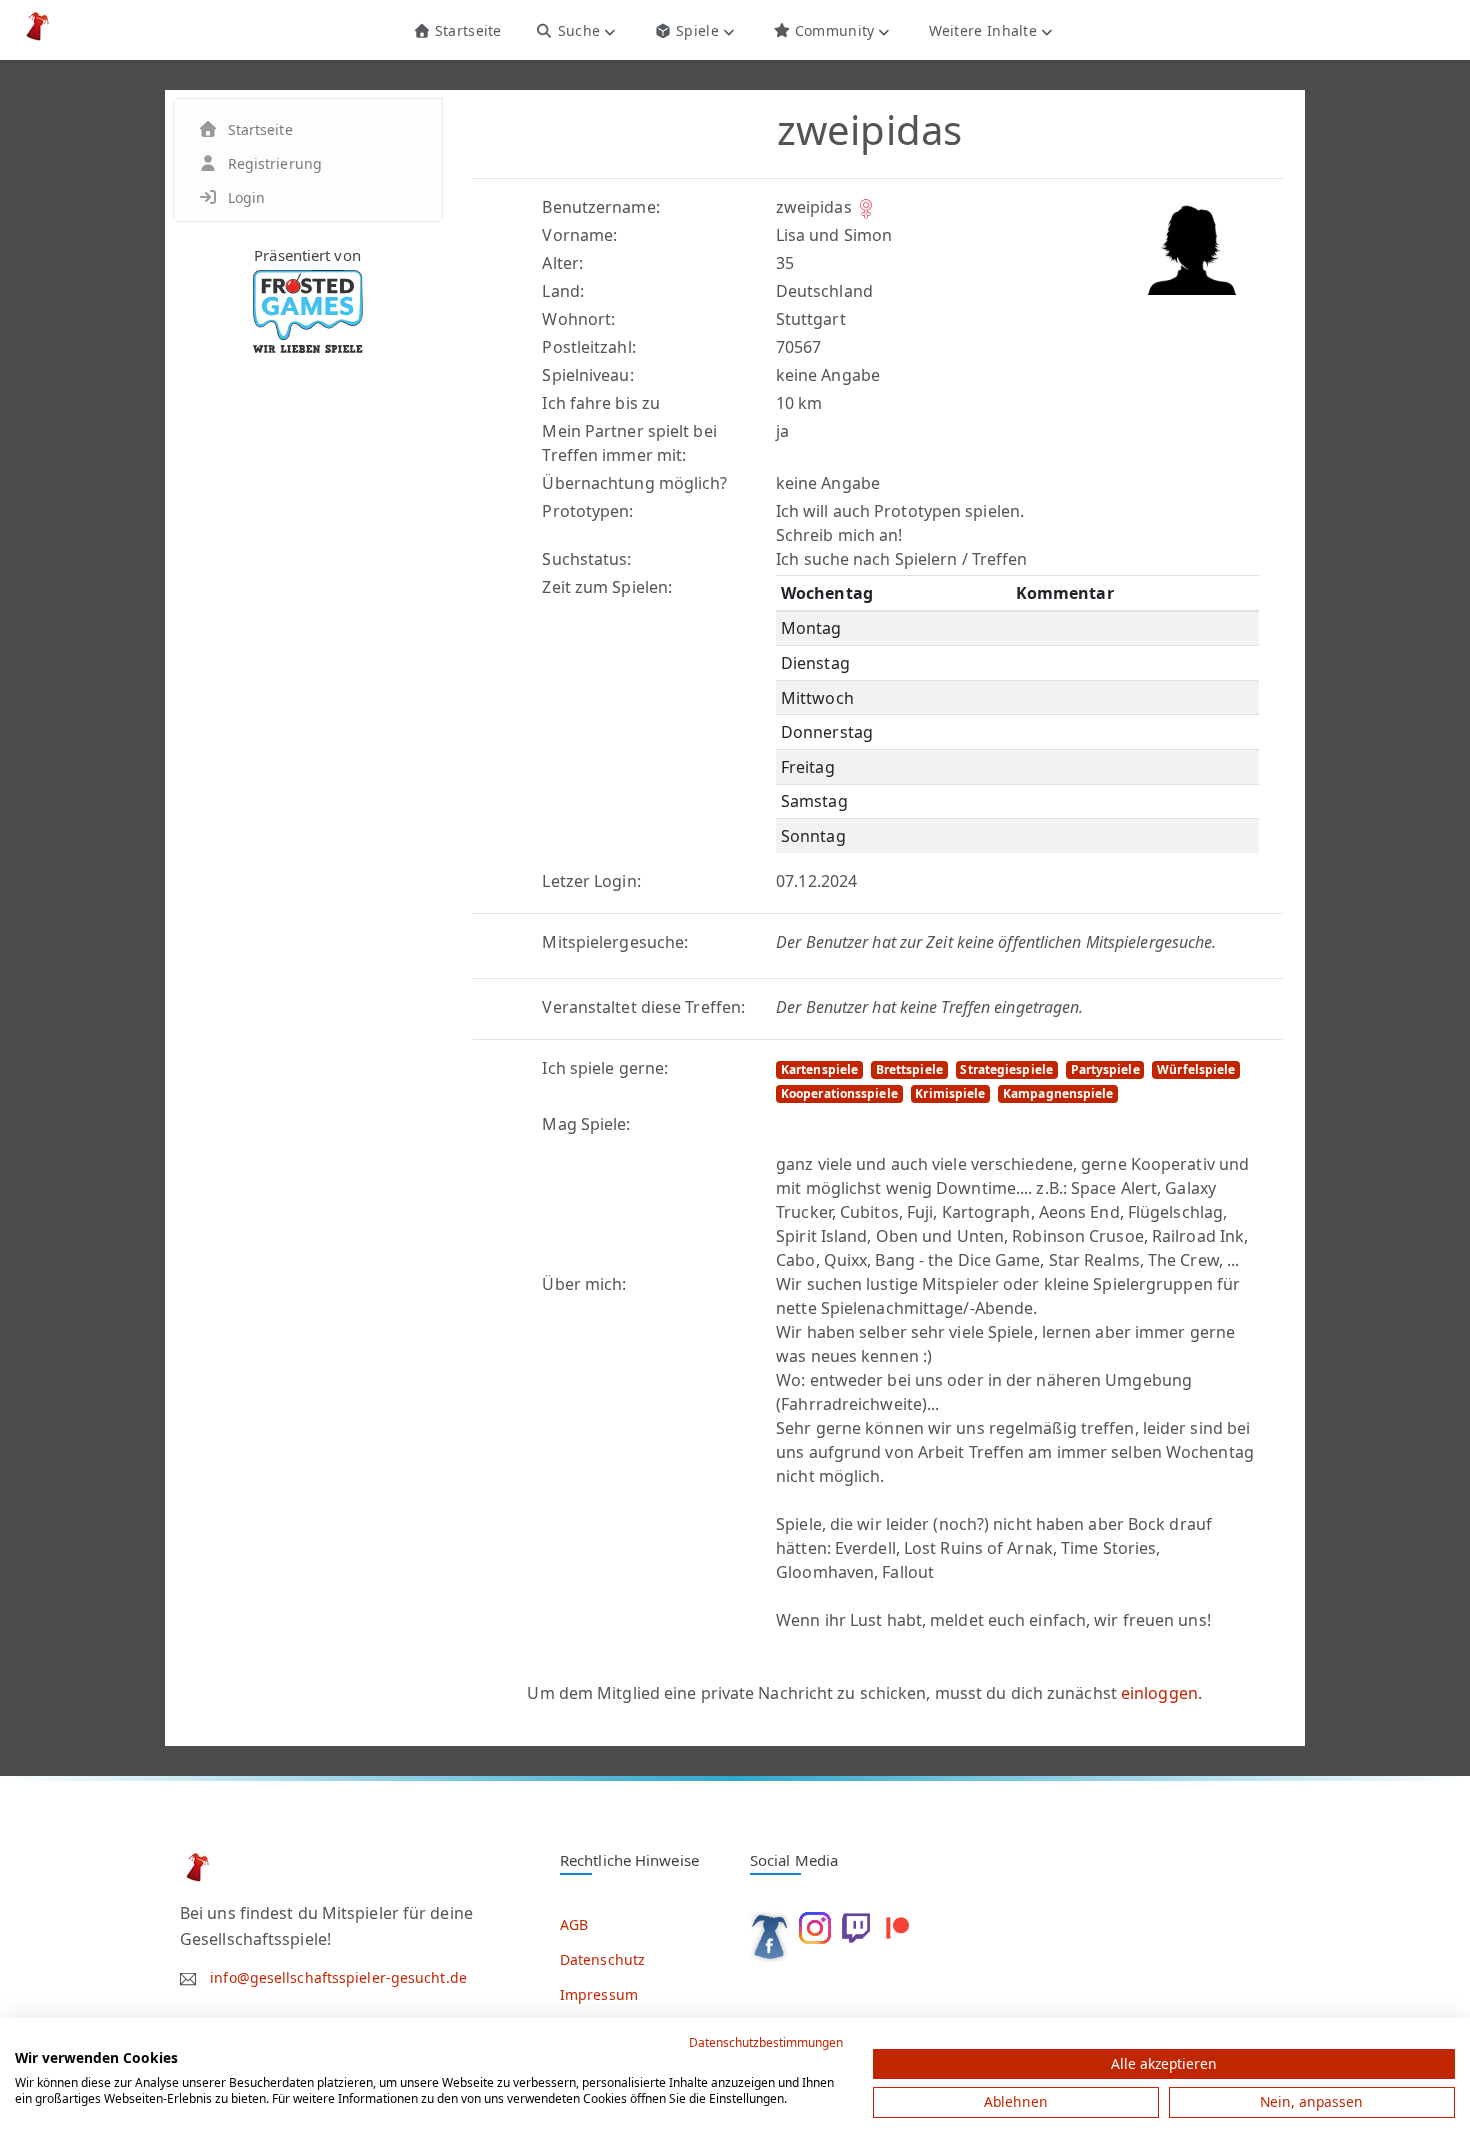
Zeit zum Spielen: (607, 587)
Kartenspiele (819, 1069)
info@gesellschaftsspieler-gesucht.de (338, 1977)
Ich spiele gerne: (605, 1068)
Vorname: (579, 235)
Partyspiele (1105, 1069)
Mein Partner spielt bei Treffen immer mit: (629, 443)
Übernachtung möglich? (634, 483)
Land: (563, 291)
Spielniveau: (587, 375)
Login (247, 197)
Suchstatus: (586, 559)
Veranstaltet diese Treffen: (643, 1007)
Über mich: (584, 1284)
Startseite (465, 30)
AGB (574, 1924)
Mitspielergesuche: (615, 942)
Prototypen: (587, 511)
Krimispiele (950, 1093)
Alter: (562, 263)
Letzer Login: (591, 881)
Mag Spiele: (586, 1124)
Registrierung (275, 163)
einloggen (1159, 1693)
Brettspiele (909, 1069)
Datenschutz (602, 1959)
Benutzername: (600, 207)
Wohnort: (578, 319)
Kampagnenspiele (1058, 1093)
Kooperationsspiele (839, 1093)
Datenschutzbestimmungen (766, 2042)
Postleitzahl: (588, 347)
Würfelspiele (1196, 1069)
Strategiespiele (1006, 1069)
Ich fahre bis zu (601, 403)
